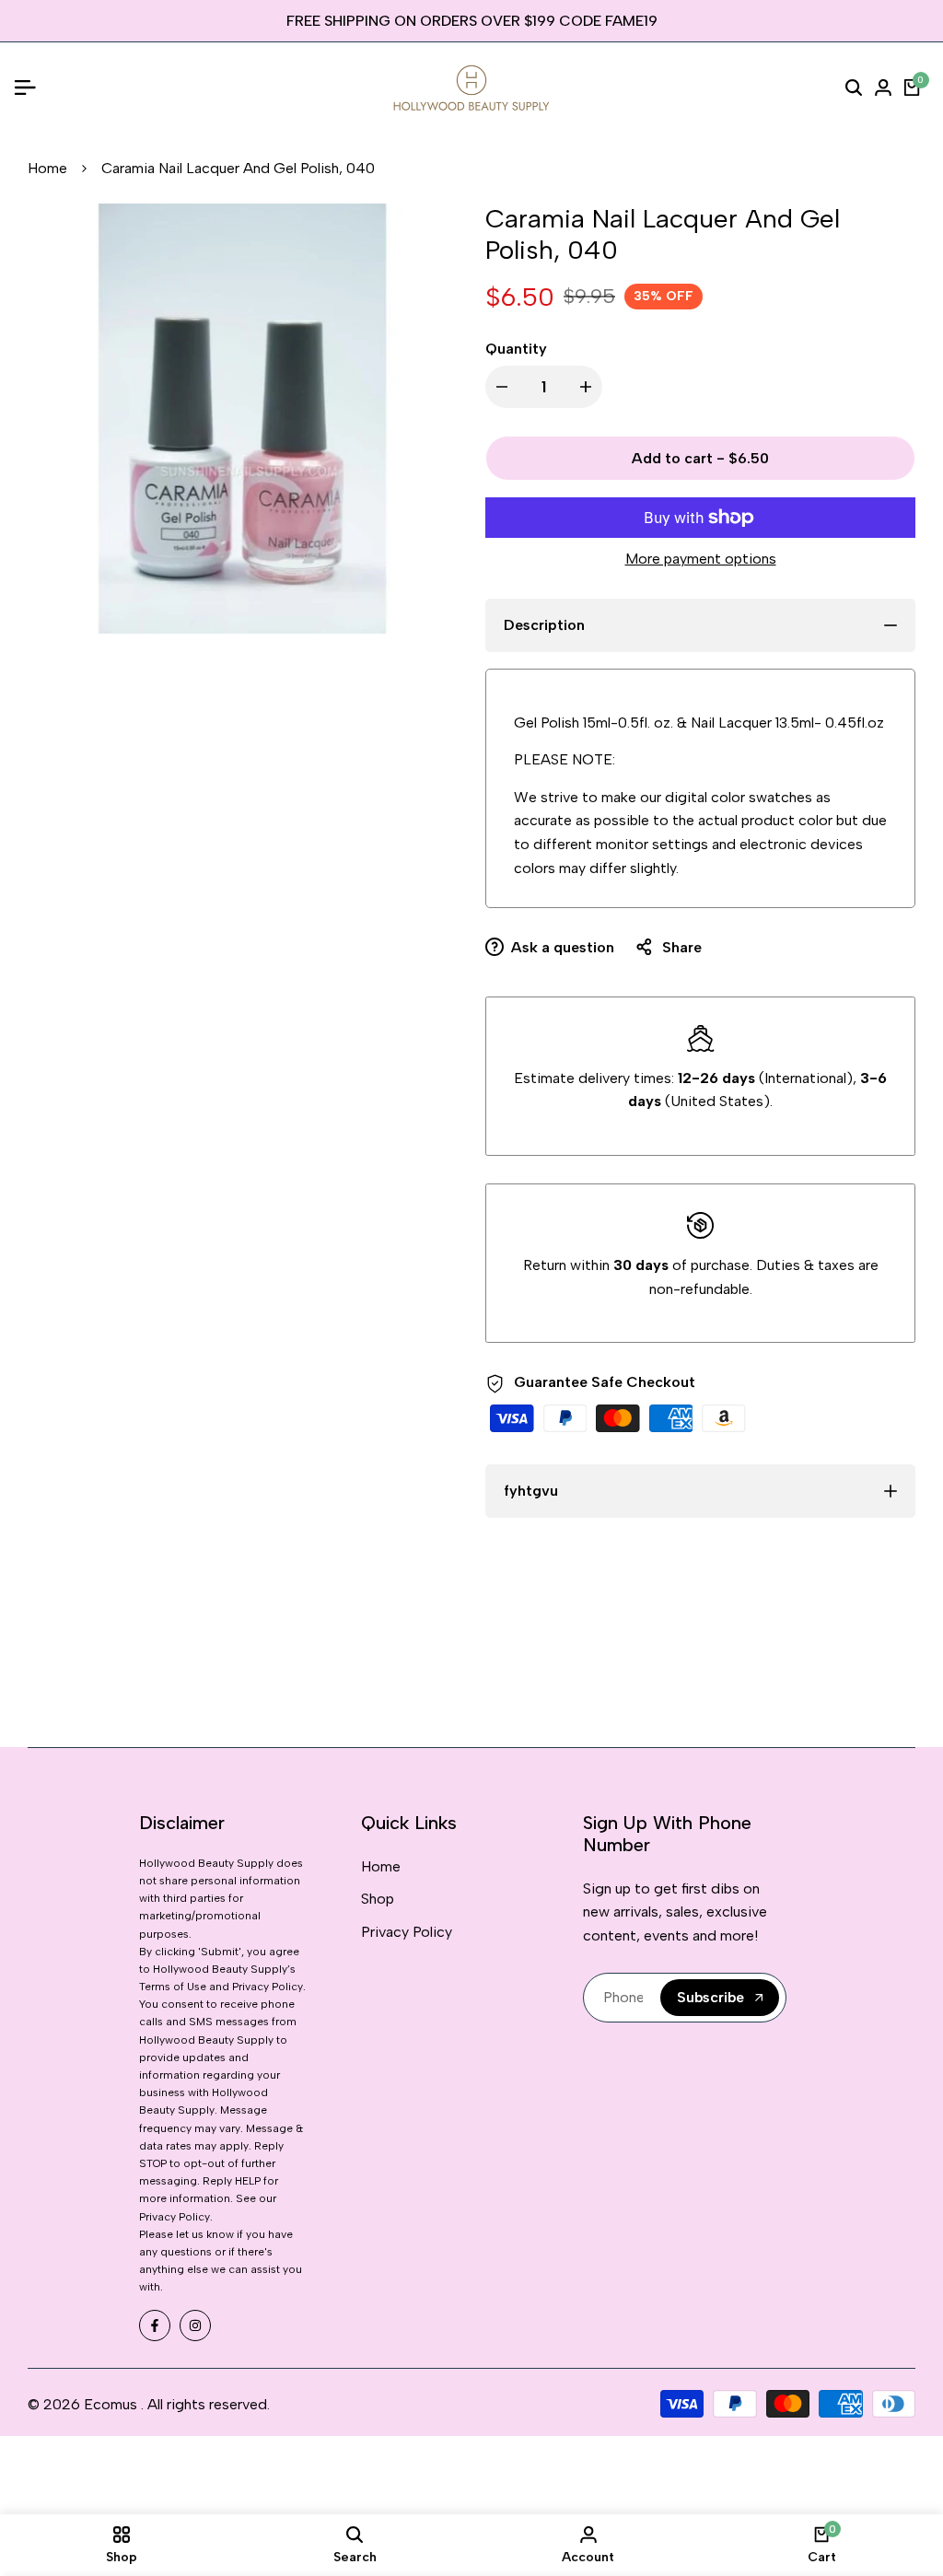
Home (47, 168)
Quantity (516, 349)
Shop (378, 1899)
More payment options (701, 559)
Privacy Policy (407, 1932)
